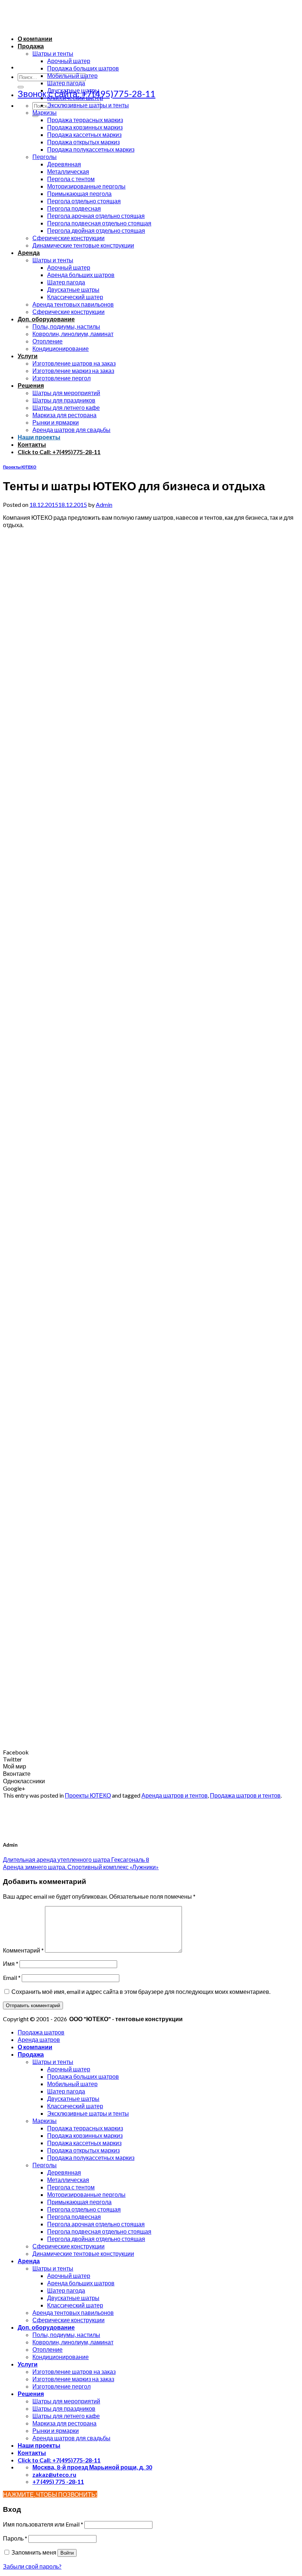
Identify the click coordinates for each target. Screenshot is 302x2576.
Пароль (15, 2538)
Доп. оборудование (46, 319)
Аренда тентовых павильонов (73, 304)
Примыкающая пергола (79, 193)
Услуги (28, 356)
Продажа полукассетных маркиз (91, 149)
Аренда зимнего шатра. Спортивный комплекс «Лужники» (81, 1867)
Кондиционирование (61, 348)
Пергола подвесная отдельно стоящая (99, 223)
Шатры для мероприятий (66, 393)
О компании (35, 39)
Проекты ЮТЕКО (20, 467)
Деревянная (64, 164)
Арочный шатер (69, 61)
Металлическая (68, 171)
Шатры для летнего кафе (66, 407)
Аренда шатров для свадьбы (71, 430)
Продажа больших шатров (83, 68)
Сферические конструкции (69, 238)
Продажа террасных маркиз (85, 120)
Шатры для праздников (64, 400)
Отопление (48, 341)
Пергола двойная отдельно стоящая (96, 230)
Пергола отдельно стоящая (84, 201)
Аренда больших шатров (81, 275)
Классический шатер (75, 98)
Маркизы (45, 112)
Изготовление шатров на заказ (74, 363)
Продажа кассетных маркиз (84, 134)
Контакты (32, 444)
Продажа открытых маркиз (83, 142)
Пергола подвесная (74, 208)
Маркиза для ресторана (64, 415)
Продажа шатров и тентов (245, 1795)
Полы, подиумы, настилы (66, 326)
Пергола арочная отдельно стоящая (96, 216)
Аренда (29, 253)
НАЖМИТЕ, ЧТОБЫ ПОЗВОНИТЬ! (50, 2494)
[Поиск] (21, 87)
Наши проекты (39, 437)
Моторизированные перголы (86, 186)
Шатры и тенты (53, 53)
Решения (31, 385)
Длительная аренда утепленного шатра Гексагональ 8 (76, 1859)
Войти (67, 2553)
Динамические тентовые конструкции (83, 245)
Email (12, 1977)
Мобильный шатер (72, 75)
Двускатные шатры (73, 90)
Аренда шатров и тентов (175, 1795)
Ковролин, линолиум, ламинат (73, 334)
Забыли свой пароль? (32, 2566)
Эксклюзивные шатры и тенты (88, 105)
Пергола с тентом (71, 179)
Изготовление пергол (62, 378)
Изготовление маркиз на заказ (73, 371)
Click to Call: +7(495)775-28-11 (59, 452)
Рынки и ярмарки (56, 422)
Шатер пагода (66, 83)
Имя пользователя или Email (43, 2524)
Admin (104, 504)
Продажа (31, 46)
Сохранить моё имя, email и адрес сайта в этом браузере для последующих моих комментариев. (141, 1991)
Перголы (45, 157)
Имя (11, 1963)
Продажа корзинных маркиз (85, 127)
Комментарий (23, 1950)
